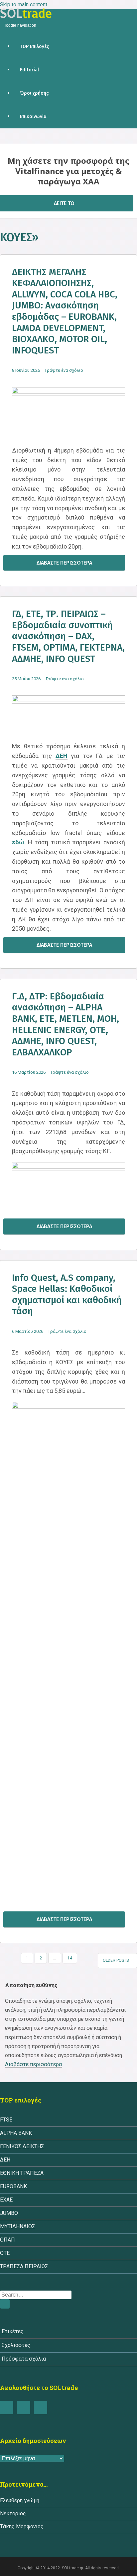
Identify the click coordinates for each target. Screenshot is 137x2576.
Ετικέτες (13, 2331)
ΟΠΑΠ (7, 2240)
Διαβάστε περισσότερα (64, 563)
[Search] (5, 2304)
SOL (26, 13)
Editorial (29, 70)
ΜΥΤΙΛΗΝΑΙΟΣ (17, 2226)
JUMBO (9, 2213)
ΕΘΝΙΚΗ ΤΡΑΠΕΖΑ (22, 2173)
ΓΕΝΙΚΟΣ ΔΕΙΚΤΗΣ (22, 2146)
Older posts (116, 1960)
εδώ (18, 842)
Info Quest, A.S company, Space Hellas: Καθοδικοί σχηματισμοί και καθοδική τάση (67, 1295)
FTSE (6, 2120)
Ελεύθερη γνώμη (20, 2500)
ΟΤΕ (5, 2253)
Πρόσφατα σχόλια (24, 2359)
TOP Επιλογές (34, 47)
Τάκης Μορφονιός (22, 2526)
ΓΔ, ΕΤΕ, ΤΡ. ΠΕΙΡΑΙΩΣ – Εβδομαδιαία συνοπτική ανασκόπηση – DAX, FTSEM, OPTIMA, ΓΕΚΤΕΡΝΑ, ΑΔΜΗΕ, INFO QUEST (68, 636)
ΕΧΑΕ (6, 2200)
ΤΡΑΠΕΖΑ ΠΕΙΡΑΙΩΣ (24, 2266)
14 (70, 1958)
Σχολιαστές (16, 2345)
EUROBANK (13, 2186)
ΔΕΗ (62, 756)
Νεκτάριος (13, 2513)
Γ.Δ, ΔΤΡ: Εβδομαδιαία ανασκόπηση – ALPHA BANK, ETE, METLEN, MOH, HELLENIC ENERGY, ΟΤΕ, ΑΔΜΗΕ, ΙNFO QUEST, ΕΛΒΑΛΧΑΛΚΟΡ (66, 1024)
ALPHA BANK (16, 2133)
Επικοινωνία (33, 117)
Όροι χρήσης (34, 93)
